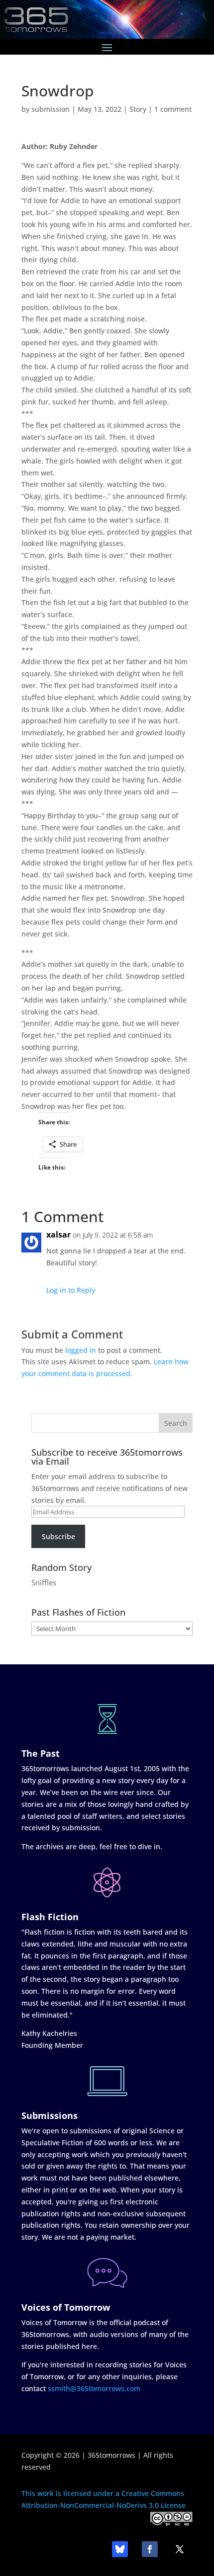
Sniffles (44, 1582)
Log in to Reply (71, 1290)
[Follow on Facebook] (150, 2549)
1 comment (173, 109)
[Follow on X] (180, 2549)
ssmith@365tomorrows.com (94, 2388)
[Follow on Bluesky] (120, 2549)
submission (51, 109)
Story (138, 109)
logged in (81, 1350)
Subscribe (58, 1536)
